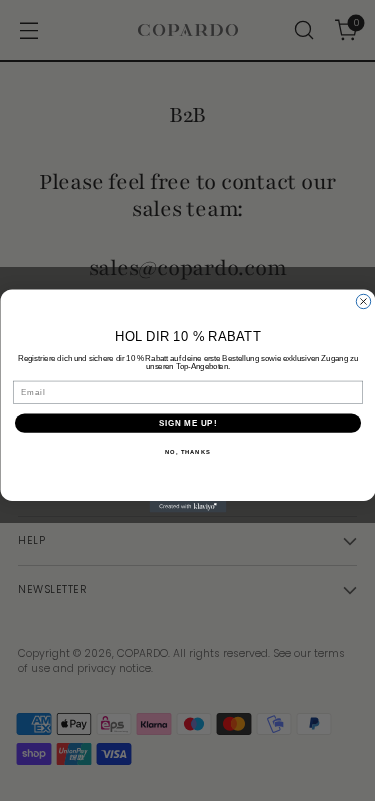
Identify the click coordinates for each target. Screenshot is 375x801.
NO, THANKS (188, 451)
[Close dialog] (363, 301)
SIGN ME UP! (187, 422)
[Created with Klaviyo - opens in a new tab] (187, 507)
